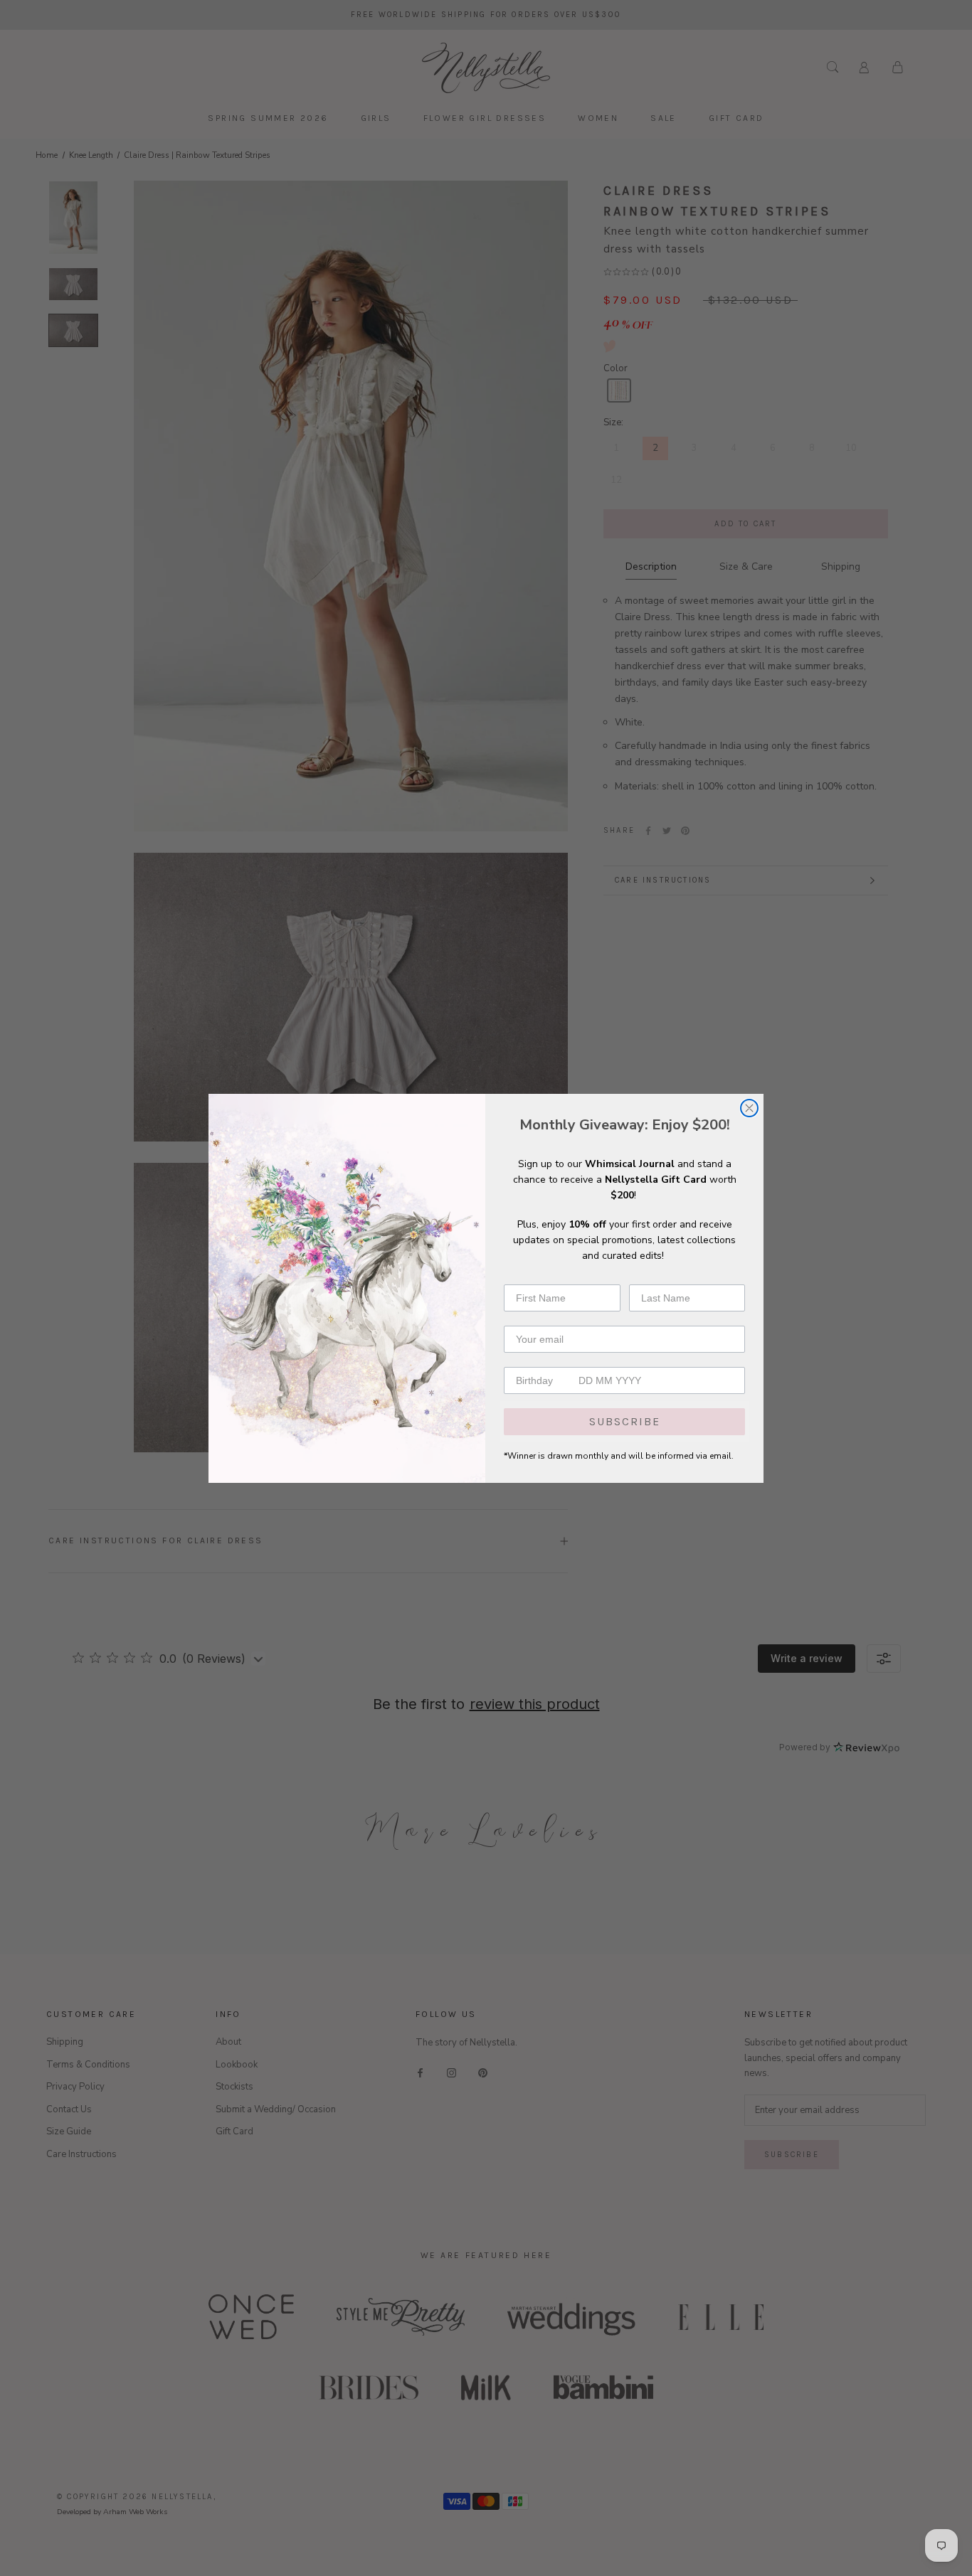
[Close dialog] (749, 1108)
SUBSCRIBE (625, 1421)
